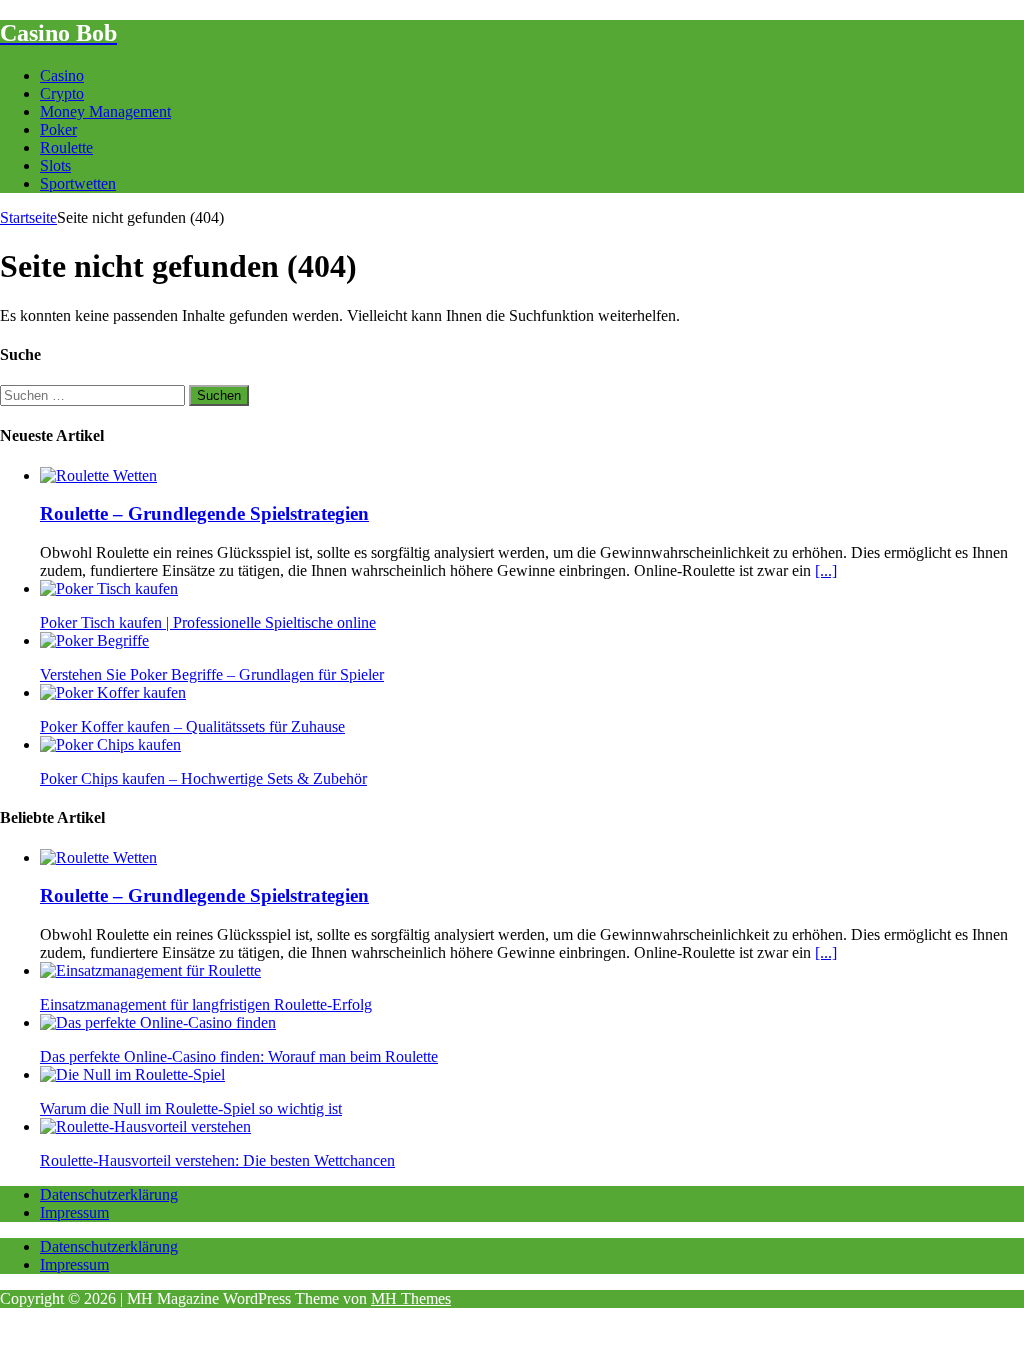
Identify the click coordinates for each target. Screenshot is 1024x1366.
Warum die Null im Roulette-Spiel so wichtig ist (191, 1108)
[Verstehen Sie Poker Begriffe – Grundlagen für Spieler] (94, 640)
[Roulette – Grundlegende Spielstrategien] (98, 475)
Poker (58, 129)
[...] (826, 570)
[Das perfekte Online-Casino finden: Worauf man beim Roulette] (158, 1022)
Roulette (66, 147)
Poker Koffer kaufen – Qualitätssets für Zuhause (192, 726)
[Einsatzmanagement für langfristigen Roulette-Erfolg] (150, 970)
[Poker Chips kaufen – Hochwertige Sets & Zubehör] (110, 744)
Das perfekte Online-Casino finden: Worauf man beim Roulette (239, 1056)
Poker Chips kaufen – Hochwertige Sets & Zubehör (203, 778)
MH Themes (411, 1298)
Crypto (62, 93)
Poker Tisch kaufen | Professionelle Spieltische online (208, 622)
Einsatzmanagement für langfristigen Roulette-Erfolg (206, 1004)
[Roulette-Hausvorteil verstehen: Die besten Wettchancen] (145, 1126)
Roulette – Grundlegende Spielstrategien (204, 513)
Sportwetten (78, 183)
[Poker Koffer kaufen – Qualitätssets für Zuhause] (113, 692)
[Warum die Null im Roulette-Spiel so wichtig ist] (132, 1074)
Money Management (105, 111)
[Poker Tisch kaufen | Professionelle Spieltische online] (109, 588)
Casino (62, 75)
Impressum (74, 1212)
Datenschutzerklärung (109, 1194)
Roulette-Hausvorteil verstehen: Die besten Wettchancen (217, 1160)
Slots (55, 165)
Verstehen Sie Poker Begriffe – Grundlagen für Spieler (212, 674)
